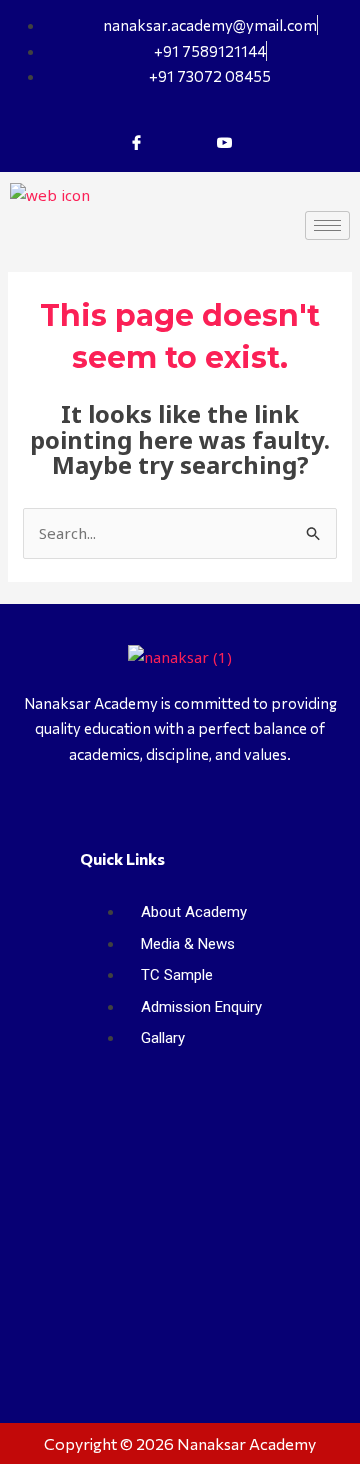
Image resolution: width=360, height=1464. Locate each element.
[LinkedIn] (224, 142)
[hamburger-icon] (327, 225)
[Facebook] (136, 142)
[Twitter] (180, 142)
